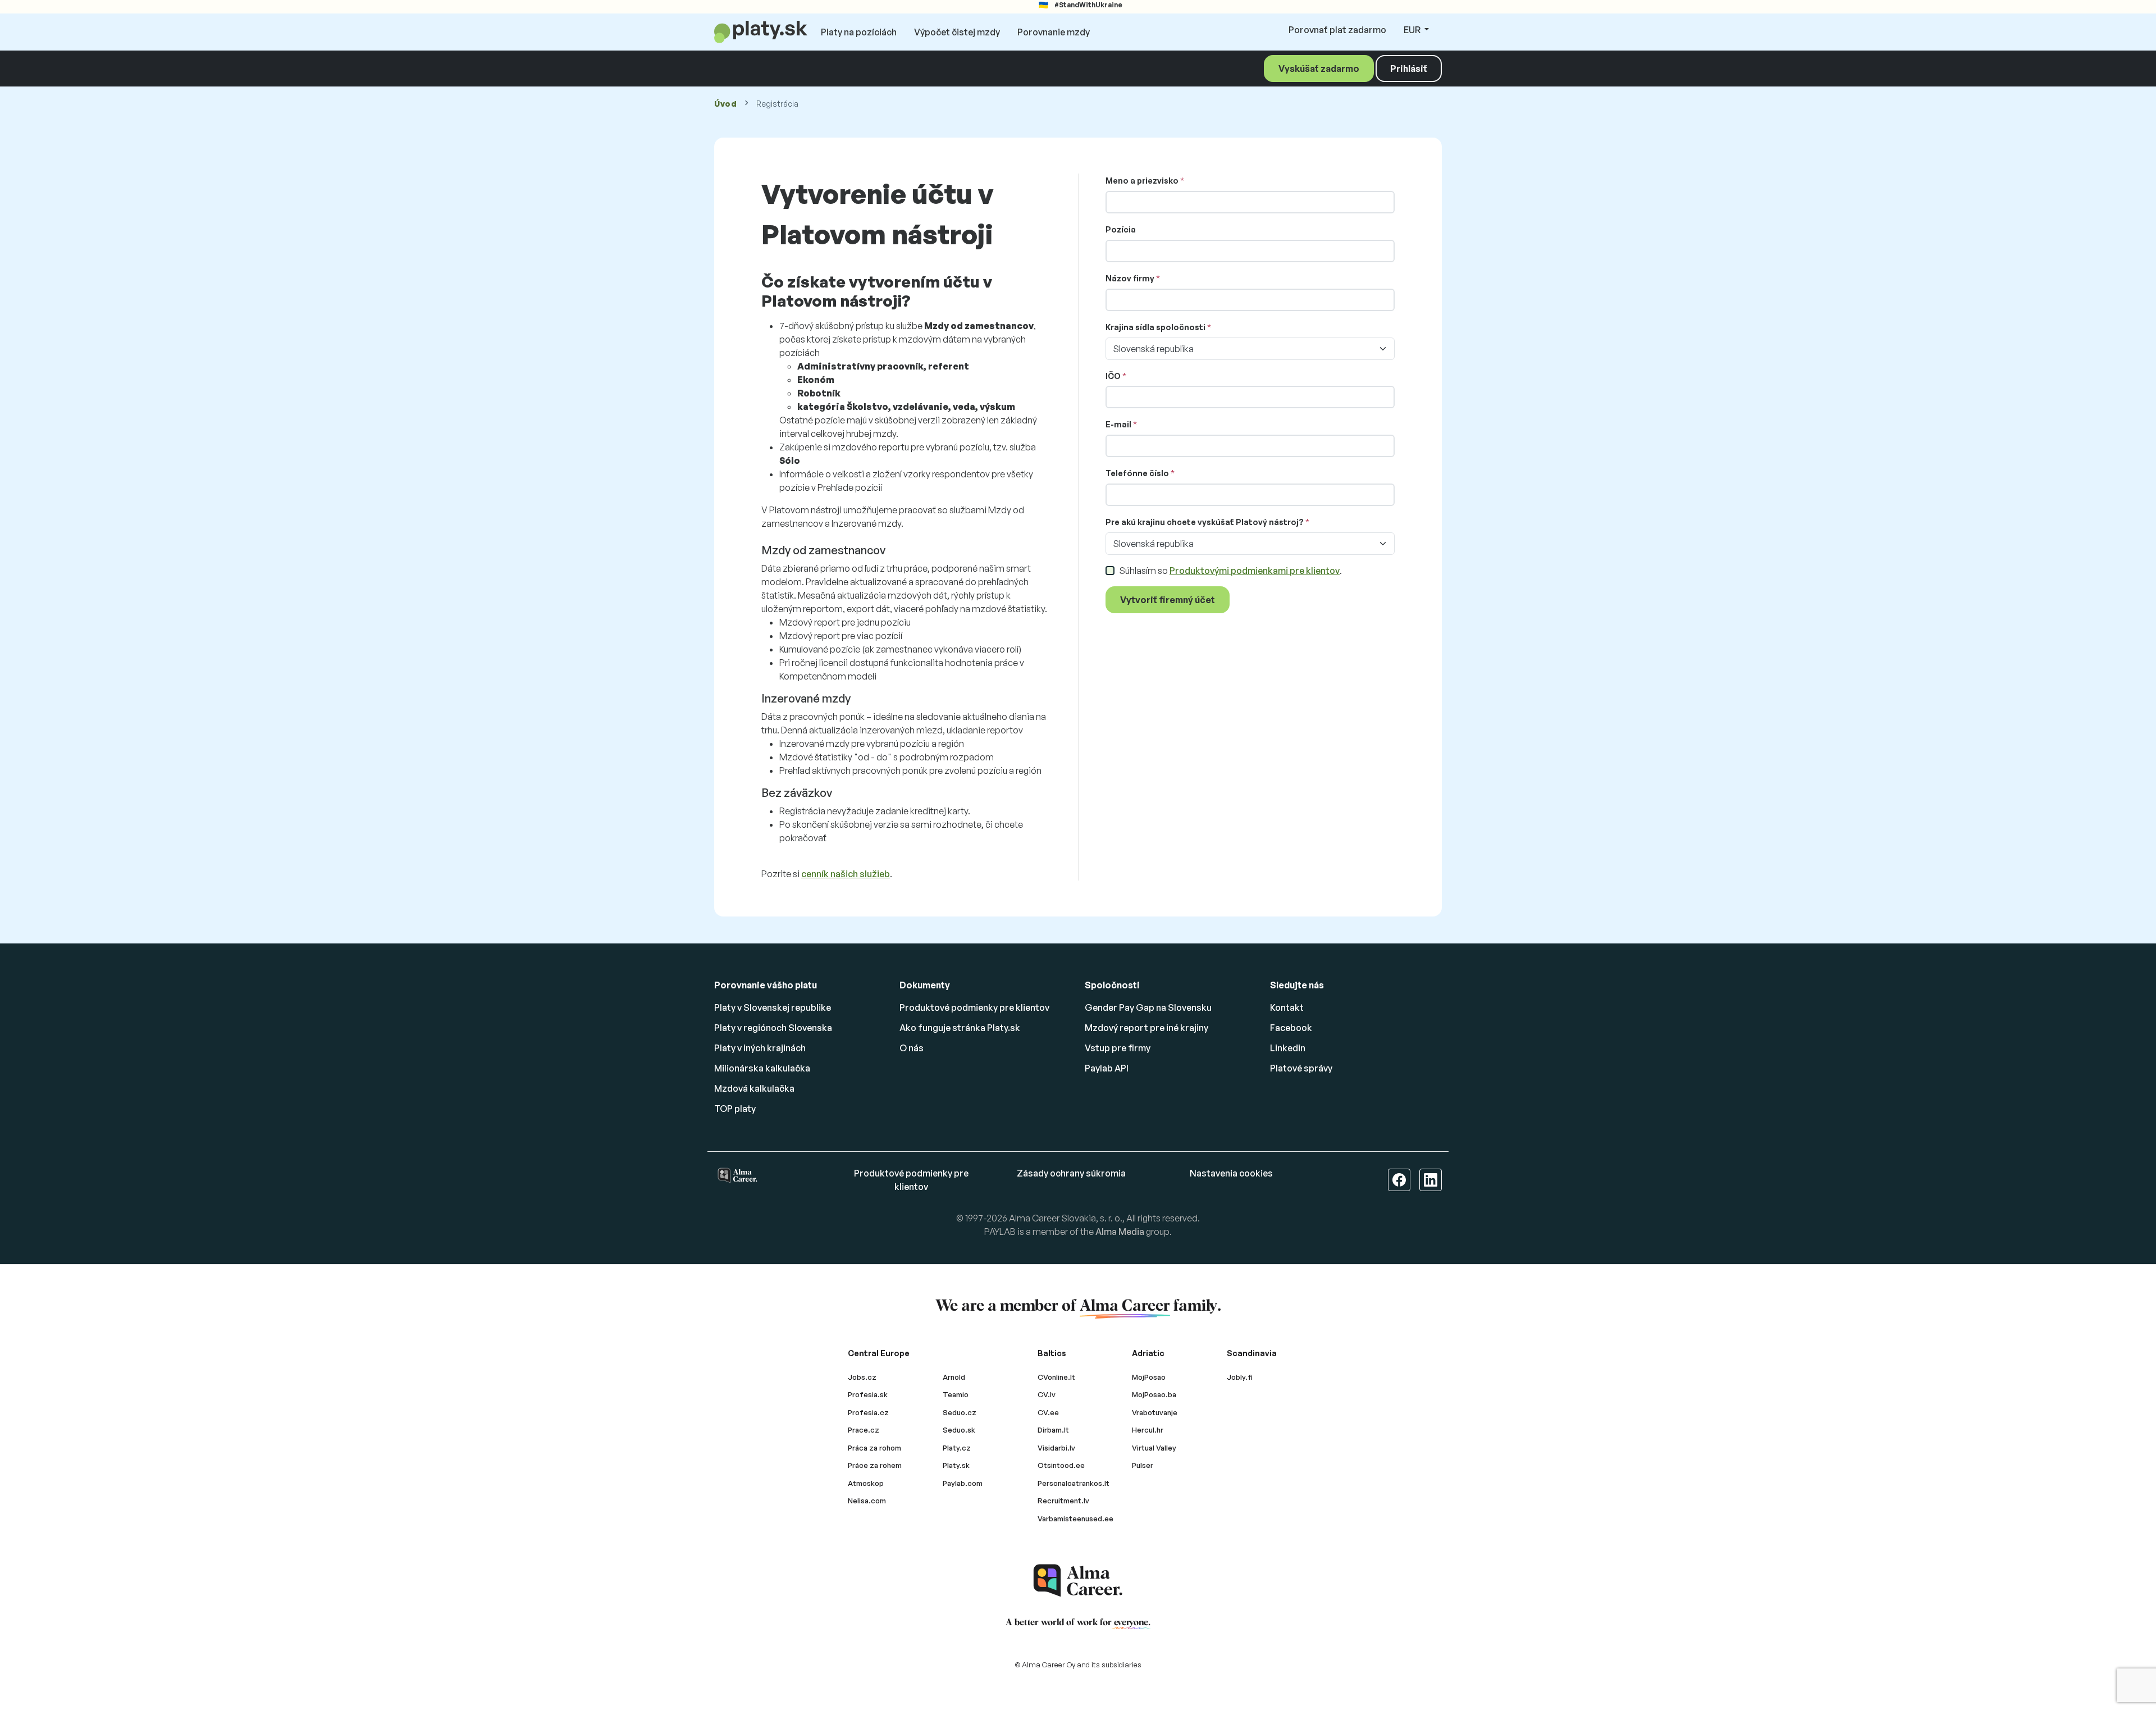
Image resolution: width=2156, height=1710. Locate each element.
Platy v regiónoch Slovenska (773, 1028)
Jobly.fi (1240, 1377)
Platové (1301, 1068)
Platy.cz (957, 1448)
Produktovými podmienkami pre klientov (1255, 571)
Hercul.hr (1148, 1430)
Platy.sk (956, 1465)
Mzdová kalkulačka (754, 1088)
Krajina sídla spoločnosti (1155, 327)
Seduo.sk (959, 1430)
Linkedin (1288, 1048)
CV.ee (1048, 1412)
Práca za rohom (874, 1448)
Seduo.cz (960, 1412)
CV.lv (1047, 1394)
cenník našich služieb (846, 874)
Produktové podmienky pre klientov (974, 1007)
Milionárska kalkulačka (762, 1068)
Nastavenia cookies (1231, 1173)
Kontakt (1287, 1007)
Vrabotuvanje (1155, 1412)
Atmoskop (866, 1483)
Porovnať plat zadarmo (1337, 30)
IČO (1113, 376)
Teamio (956, 1394)
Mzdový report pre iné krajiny (1146, 1028)
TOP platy (735, 1109)
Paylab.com (963, 1483)
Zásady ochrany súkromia (1071, 1173)
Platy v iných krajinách (760, 1048)
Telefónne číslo (1137, 473)
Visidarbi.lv (1056, 1448)
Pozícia (1121, 229)
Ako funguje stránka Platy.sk (960, 1028)
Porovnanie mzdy (1054, 32)
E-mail (1118, 424)
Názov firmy (1130, 278)
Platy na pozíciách (859, 32)
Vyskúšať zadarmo (1319, 69)
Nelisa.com (867, 1501)
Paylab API (1107, 1068)
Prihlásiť (1409, 69)
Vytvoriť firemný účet (1168, 600)
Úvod (726, 104)
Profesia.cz (868, 1412)
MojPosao (1149, 1377)
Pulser (1143, 1465)
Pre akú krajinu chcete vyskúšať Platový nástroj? (1205, 522)
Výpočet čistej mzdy (957, 32)
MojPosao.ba (1154, 1394)
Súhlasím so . (1230, 571)
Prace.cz (864, 1430)
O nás (912, 1048)
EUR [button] (1413, 30)
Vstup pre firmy (1118, 1048)
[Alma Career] (1078, 1581)
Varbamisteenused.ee (1075, 1519)
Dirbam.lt (1053, 1430)
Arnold (954, 1377)
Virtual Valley (1154, 1448)
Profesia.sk (868, 1394)
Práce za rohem (875, 1465)
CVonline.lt (1056, 1377)
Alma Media (1120, 1232)
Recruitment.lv (1063, 1501)
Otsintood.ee (1061, 1465)
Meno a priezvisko (1142, 181)
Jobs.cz (862, 1377)
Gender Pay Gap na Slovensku (1148, 1007)
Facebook (1291, 1028)
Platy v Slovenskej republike (773, 1007)
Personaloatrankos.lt (1074, 1483)
